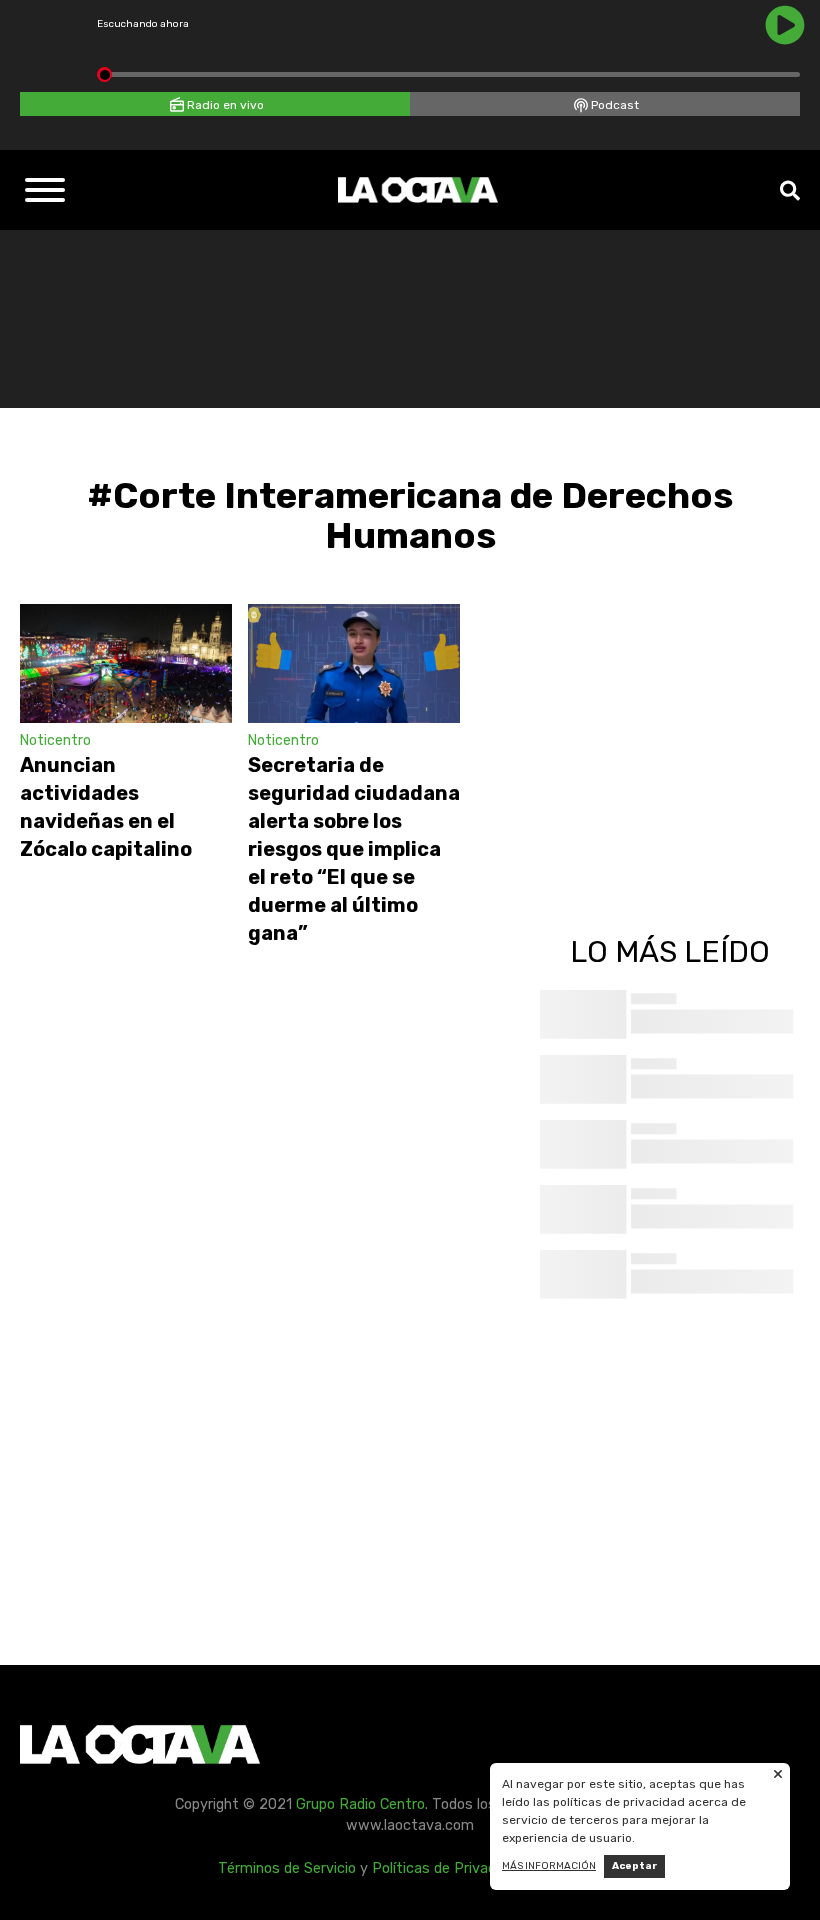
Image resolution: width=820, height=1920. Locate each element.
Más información (549, 1866)
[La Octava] (418, 190)
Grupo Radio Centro (360, 1804)
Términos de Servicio (287, 1868)
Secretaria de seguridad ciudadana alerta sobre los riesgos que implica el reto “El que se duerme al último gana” (354, 849)
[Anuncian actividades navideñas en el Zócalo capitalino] (126, 663)
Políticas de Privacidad (447, 1868)
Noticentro (55, 740)
